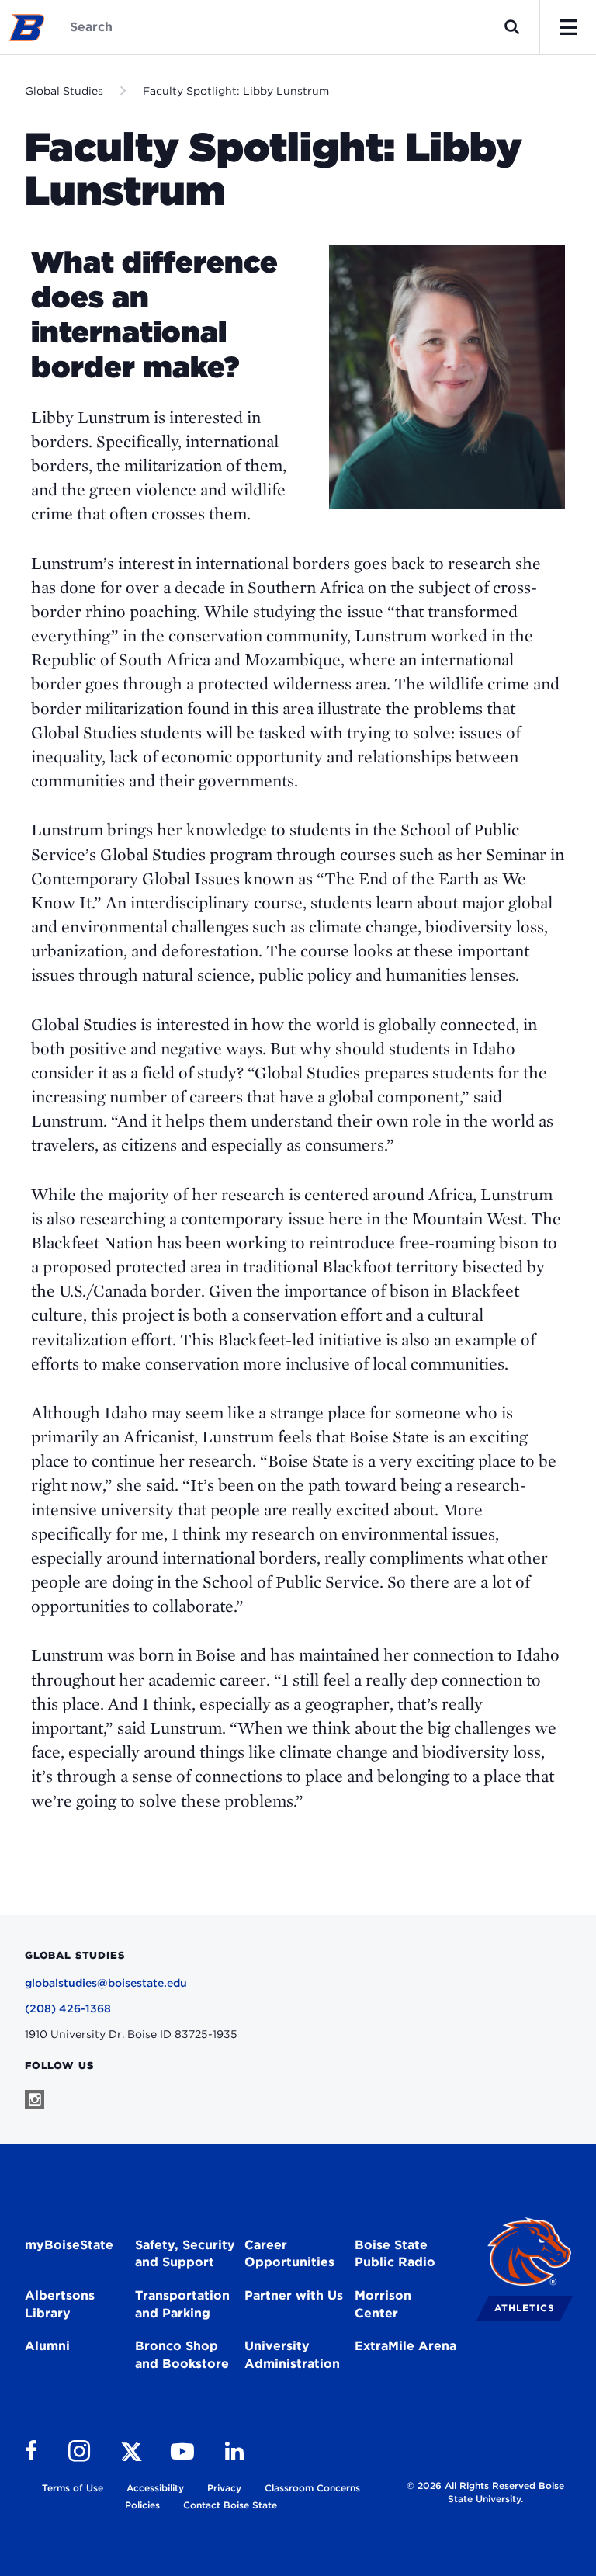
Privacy (224, 2488)
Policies (142, 2505)
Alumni (47, 2346)
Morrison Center (383, 2304)
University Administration (292, 2355)
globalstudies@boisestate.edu (106, 1983)
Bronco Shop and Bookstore (182, 2355)
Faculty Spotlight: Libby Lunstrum (236, 91)
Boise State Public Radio (395, 2254)
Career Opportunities (289, 2254)
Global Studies (64, 91)
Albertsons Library (60, 2304)
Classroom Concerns (312, 2488)
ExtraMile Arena (405, 2346)
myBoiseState (69, 2245)
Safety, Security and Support (185, 2254)
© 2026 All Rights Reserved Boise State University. (485, 2492)
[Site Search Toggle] (512, 27)
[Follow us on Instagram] (35, 2100)
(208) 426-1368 (68, 2008)
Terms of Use (73, 2488)
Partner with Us (294, 2295)
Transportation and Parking (182, 2304)
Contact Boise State (230, 2505)
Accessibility (155, 2488)
